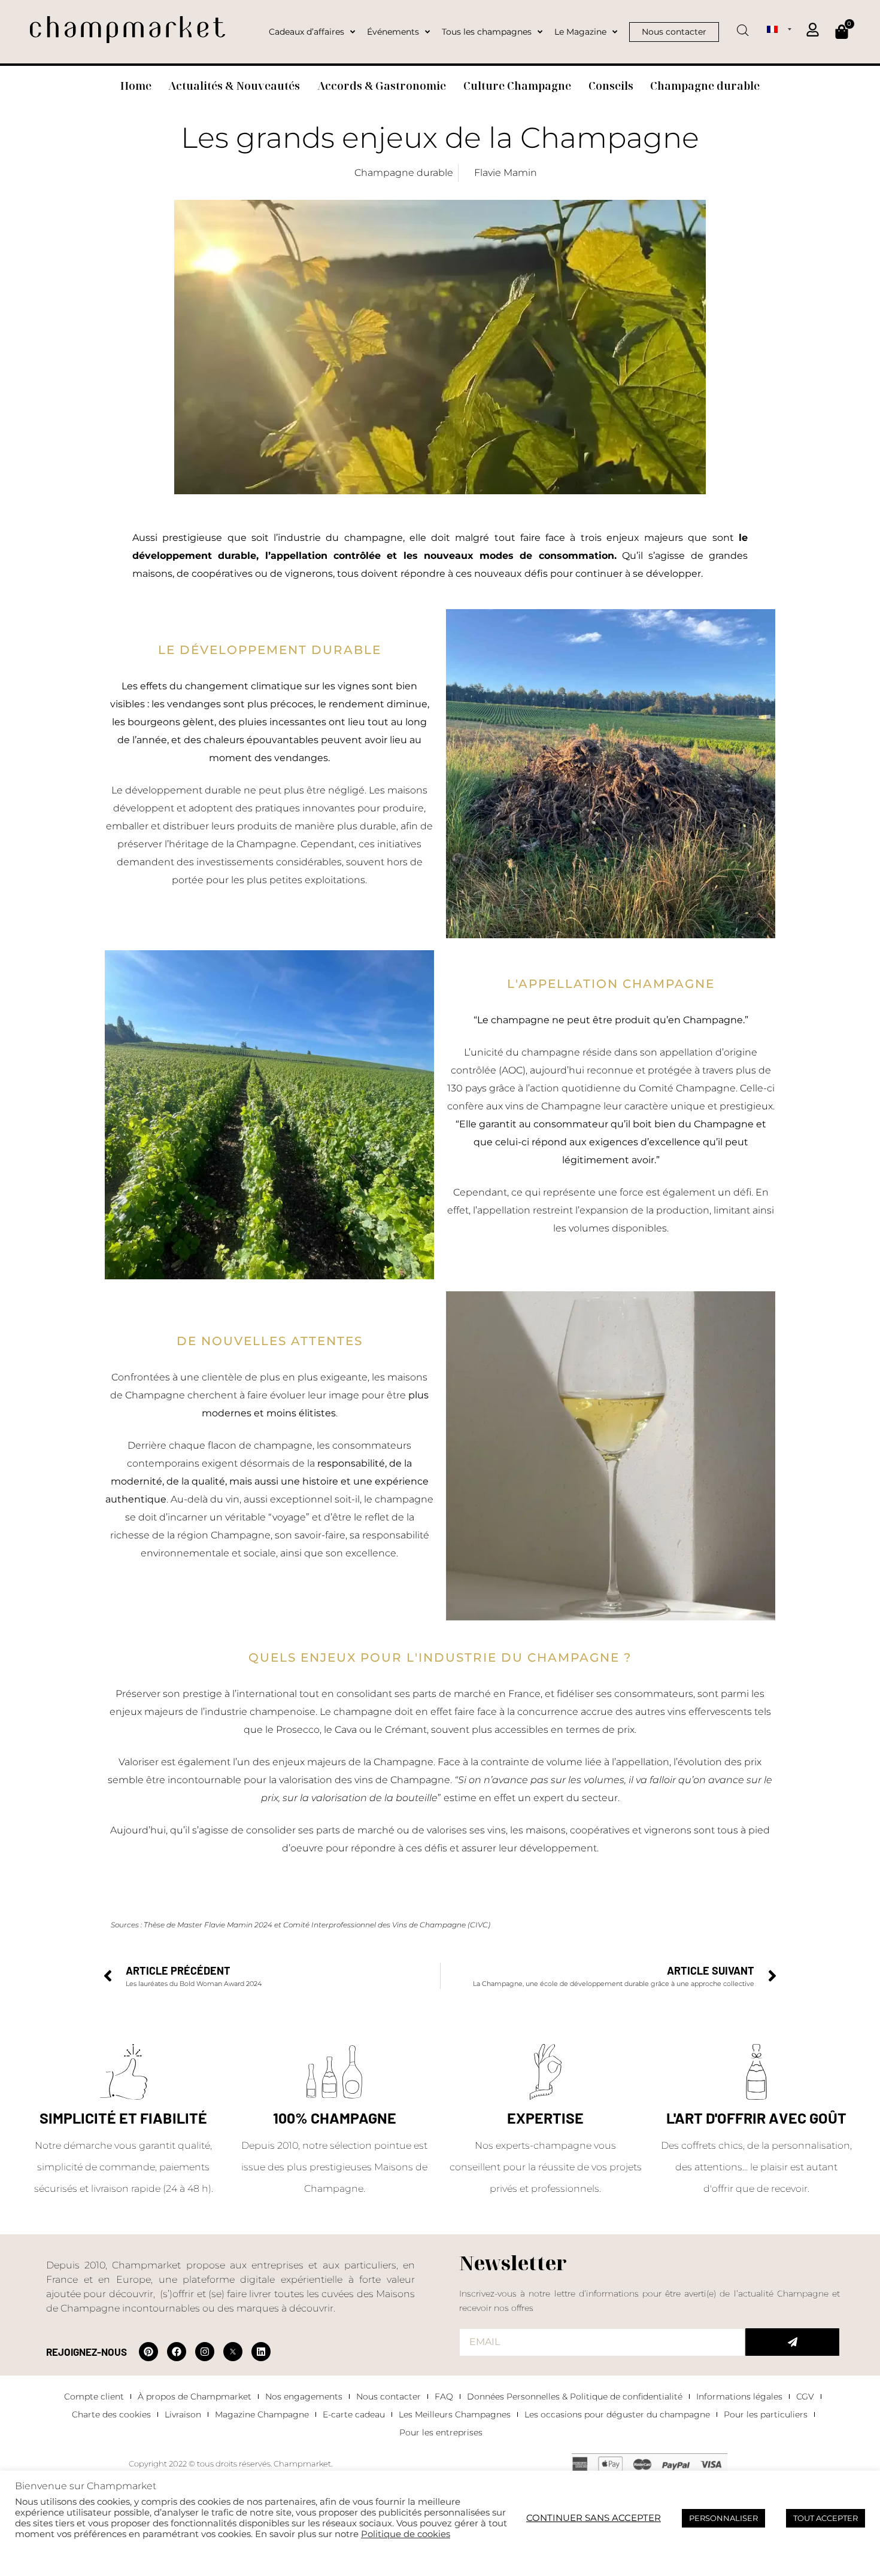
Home (136, 86)
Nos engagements (304, 2396)
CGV (805, 2396)
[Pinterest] (148, 2352)
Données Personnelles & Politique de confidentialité (575, 2396)
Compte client (94, 2396)
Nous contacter (389, 2396)
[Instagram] (205, 2352)
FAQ (444, 2396)
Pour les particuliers (766, 2414)
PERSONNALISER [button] (723, 2518)
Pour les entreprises (441, 2432)
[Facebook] (177, 2352)
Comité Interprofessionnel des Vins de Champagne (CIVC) (387, 1925)
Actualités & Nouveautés (234, 86)
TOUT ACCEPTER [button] (826, 2518)
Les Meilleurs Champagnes (455, 2414)
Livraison (183, 2414)
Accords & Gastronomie (382, 86)
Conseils (611, 86)
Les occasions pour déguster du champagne (617, 2414)
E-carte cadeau (354, 2414)
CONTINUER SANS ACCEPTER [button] (594, 2518)
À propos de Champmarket (195, 2396)
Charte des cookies (111, 2414)
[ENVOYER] (792, 2342)
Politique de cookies (406, 2534)
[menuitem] (779, 29)
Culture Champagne (517, 86)
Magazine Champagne (262, 2414)
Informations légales (739, 2396)
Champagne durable (705, 86)
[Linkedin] (261, 2352)
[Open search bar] (743, 26)
